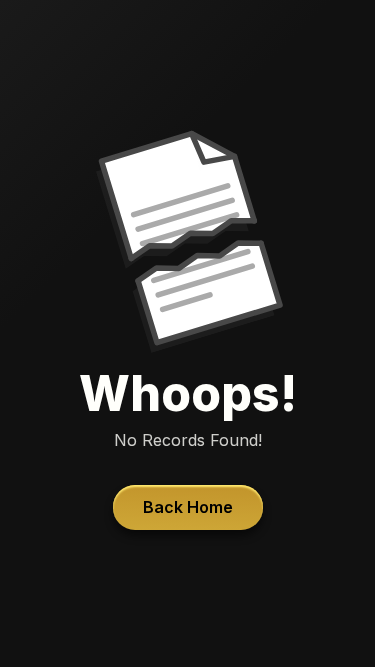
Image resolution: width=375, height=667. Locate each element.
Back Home (188, 507)
